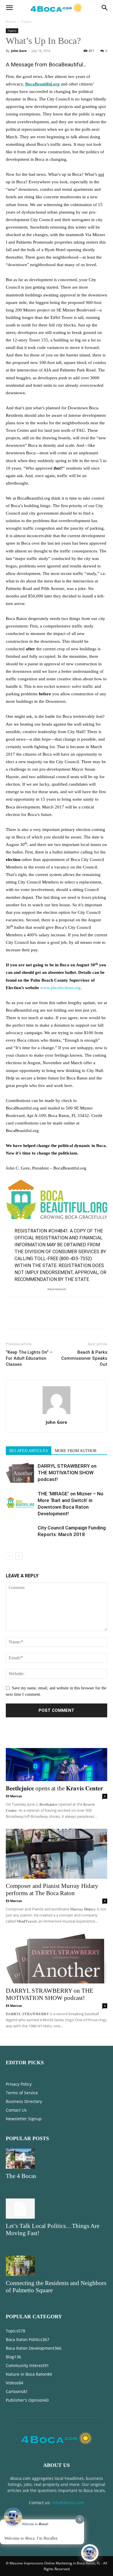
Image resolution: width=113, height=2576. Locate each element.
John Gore (19, 51)
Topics (26, 22)
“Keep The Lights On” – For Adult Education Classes (29, 1358)
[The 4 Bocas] (57, 2159)
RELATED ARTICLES (29, 1451)
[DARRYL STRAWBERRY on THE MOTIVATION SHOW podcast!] (20, 1473)
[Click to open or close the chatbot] (90, 2553)
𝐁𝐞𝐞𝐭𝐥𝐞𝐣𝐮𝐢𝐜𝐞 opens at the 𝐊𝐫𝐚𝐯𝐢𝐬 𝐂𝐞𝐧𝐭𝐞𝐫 (54, 1788)
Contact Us (16, 2110)
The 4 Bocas (21, 2176)
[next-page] (19, 1556)
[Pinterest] (38, 1317)
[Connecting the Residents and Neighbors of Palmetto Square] (57, 2266)
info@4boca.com (68, 2503)
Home (11, 22)
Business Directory (24, 2101)
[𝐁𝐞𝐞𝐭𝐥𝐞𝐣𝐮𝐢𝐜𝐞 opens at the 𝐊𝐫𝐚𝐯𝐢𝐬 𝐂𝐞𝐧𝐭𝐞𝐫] (57, 1756)
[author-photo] (57, 1414)
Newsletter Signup (24, 2119)
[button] (9, 8)
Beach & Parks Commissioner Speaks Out (84, 1358)
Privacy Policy (19, 2084)
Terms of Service (22, 2093)
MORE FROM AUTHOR (76, 1451)
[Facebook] (12, 1317)
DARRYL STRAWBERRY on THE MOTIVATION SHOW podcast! (67, 1473)
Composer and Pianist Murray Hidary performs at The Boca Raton (52, 1889)
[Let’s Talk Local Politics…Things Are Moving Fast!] (57, 2209)
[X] (25, 1317)
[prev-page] (9, 1556)
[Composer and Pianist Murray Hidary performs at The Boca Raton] (57, 1854)
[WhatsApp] (52, 1317)
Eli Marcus (14, 1796)
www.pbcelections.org (60, 988)
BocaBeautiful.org (42, 84)
